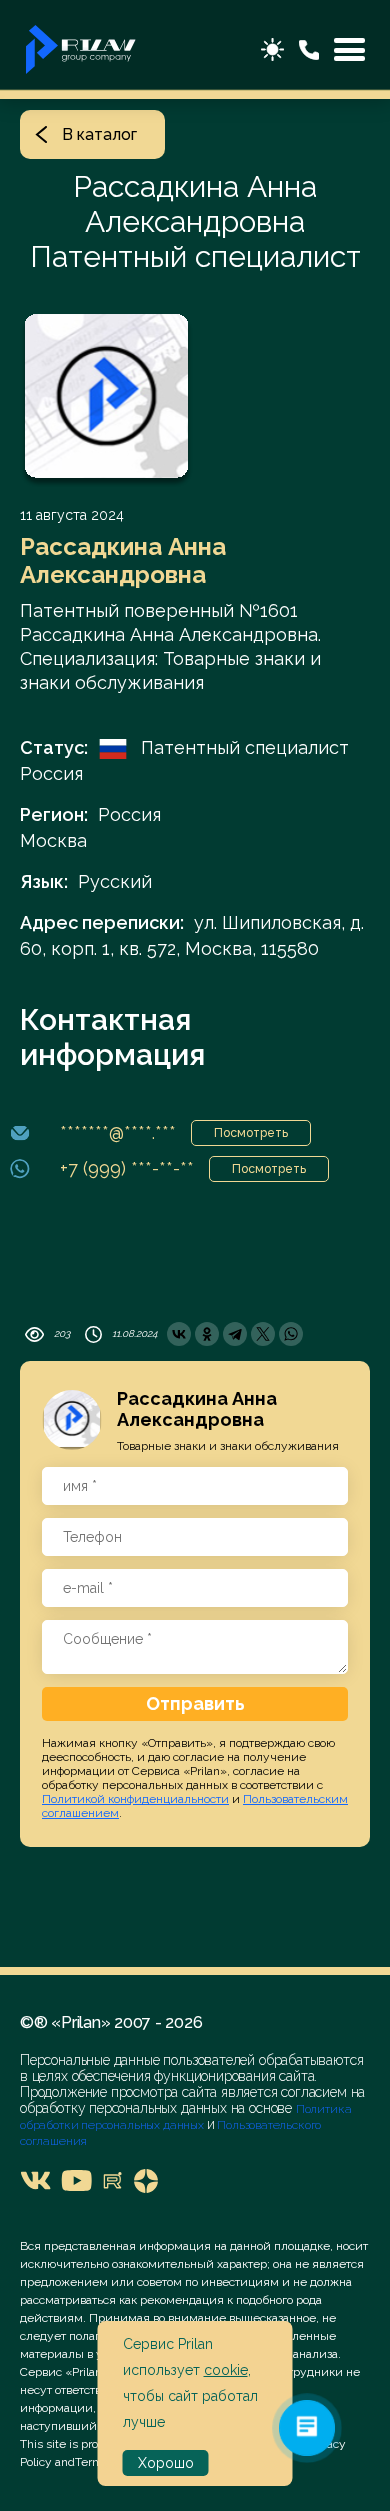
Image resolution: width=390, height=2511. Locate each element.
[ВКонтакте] (179, 1334)
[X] (263, 1334)
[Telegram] (235, 1334)
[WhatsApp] (291, 1334)
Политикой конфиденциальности (135, 1799)
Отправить (195, 1703)
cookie (226, 2370)
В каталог (99, 134)
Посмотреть (251, 1133)
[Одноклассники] (207, 1334)
